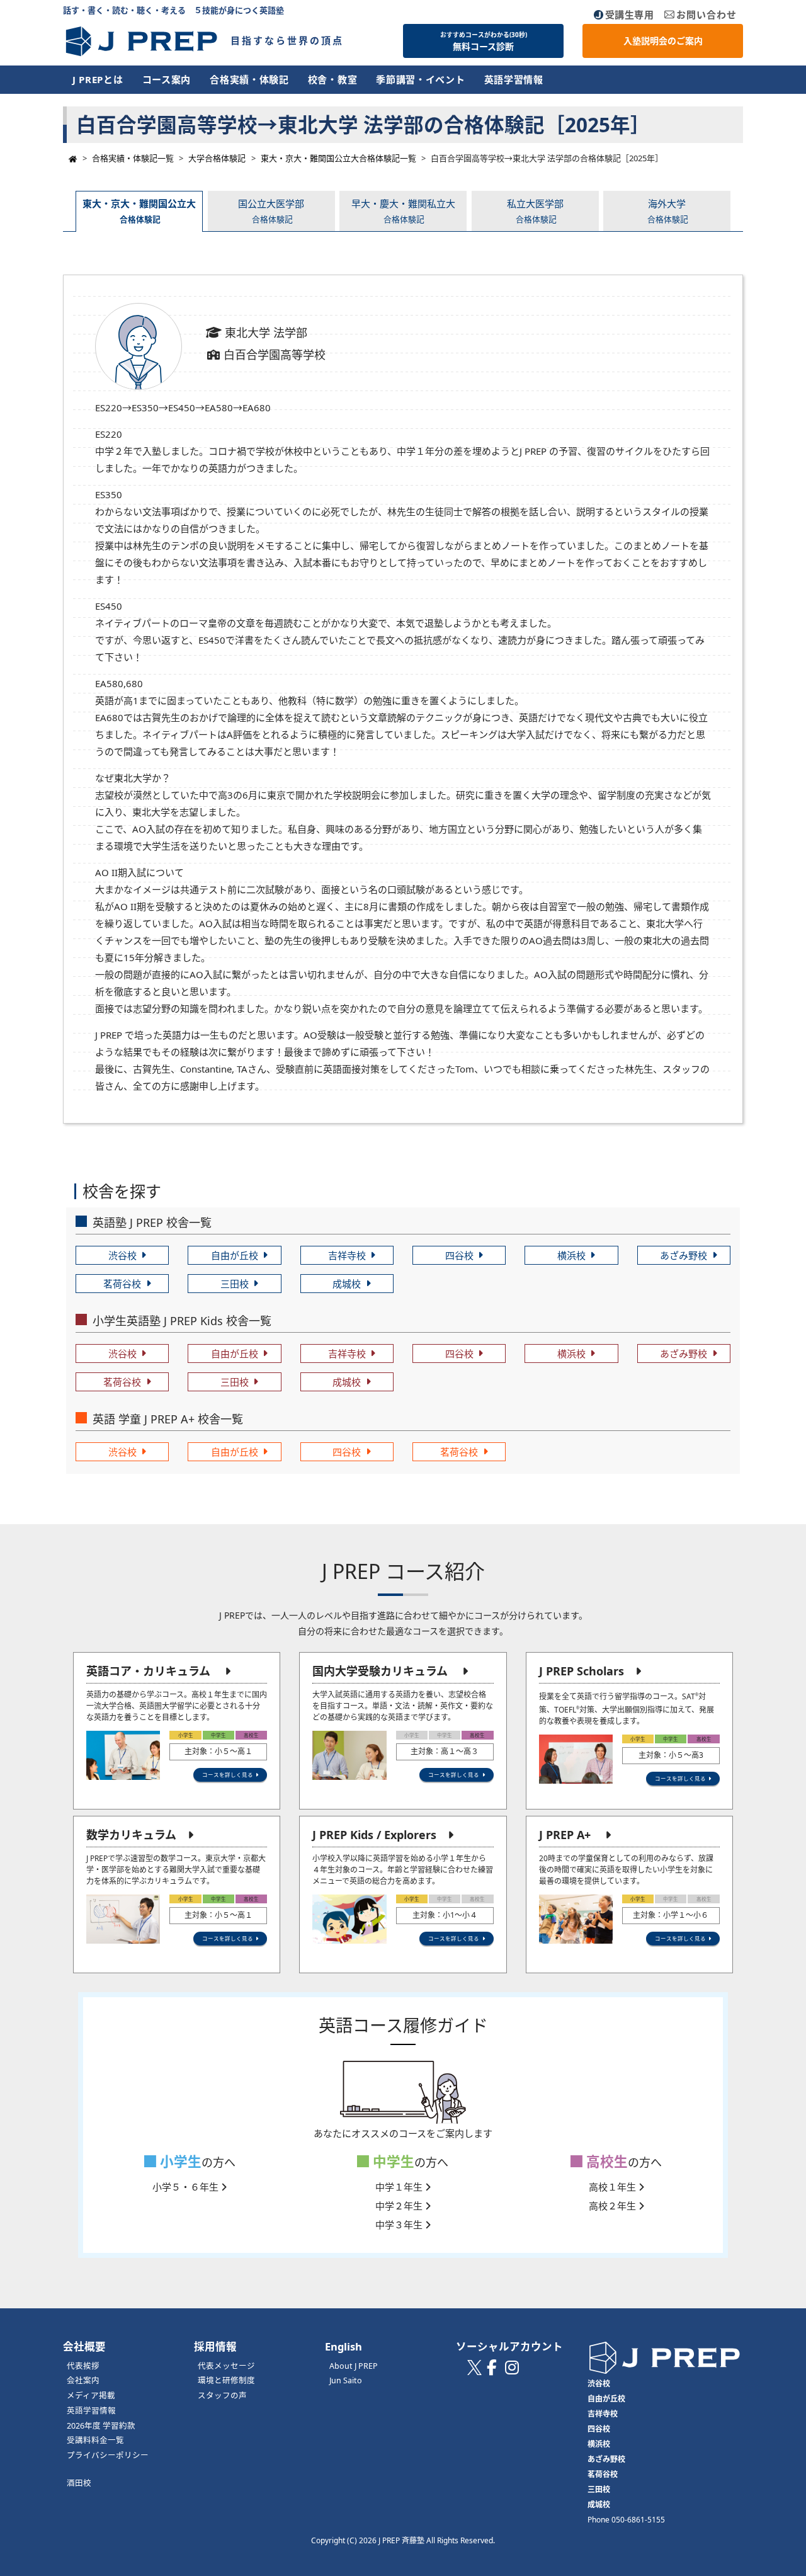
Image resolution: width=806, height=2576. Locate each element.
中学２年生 (400, 2206)
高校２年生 (614, 2206)
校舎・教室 (333, 79)
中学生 (392, 2161)
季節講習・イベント (420, 79)
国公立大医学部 (271, 211)
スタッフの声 (222, 2396)
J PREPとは (98, 79)
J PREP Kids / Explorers (374, 1835)
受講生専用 (630, 14)
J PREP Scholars (582, 1671)
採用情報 (215, 2346)
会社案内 (83, 2380)
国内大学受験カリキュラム (380, 1671)
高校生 (605, 2161)
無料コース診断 (484, 42)
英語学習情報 (514, 79)
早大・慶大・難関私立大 (403, 211)
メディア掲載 (91, 2396)
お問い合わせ (707, 14)
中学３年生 (400, 2225)
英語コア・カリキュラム (148, 1671)
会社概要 (84, 2346)
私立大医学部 (535, 211)
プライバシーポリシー (108, 2455)
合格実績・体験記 (249, 79)
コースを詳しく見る (228, 1775)
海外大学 (668, 211)
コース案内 (167, 79)
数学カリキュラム (131, 1835)
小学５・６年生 (187, 2187)
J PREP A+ (565, 1835)
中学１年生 (400, 2187)
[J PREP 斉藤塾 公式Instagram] (512, 2371)
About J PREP (354, 2366)
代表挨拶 (83, 2366)
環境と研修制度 (226, 2380)
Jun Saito (346, 2380)
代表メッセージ (226, 2366)
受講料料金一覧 (95, 2440)
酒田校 (79, 2483)
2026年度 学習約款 (101, 2426)
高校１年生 (614, 2187)
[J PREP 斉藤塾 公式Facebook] (492, 2371)
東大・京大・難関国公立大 (139, 211)
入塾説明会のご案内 (663, 41)
